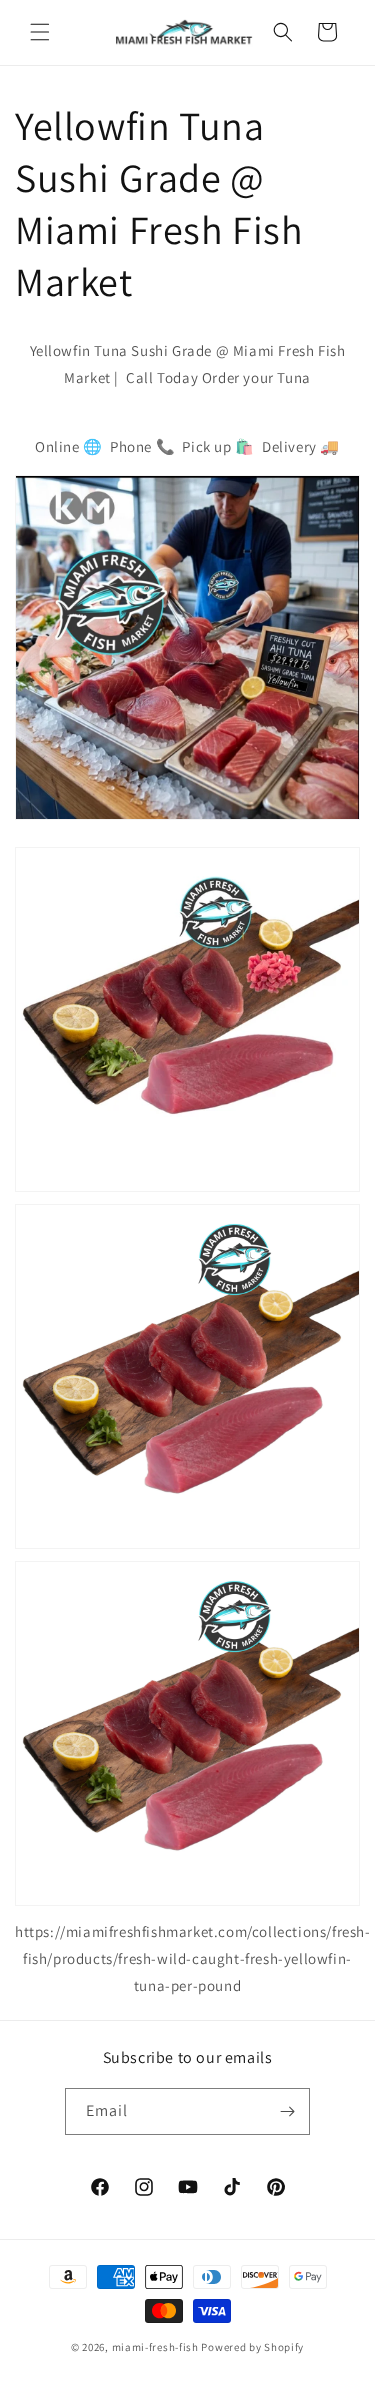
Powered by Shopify (252, 2347)
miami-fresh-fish (155, 2347)
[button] (40, 32)
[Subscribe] (287, 2111)
